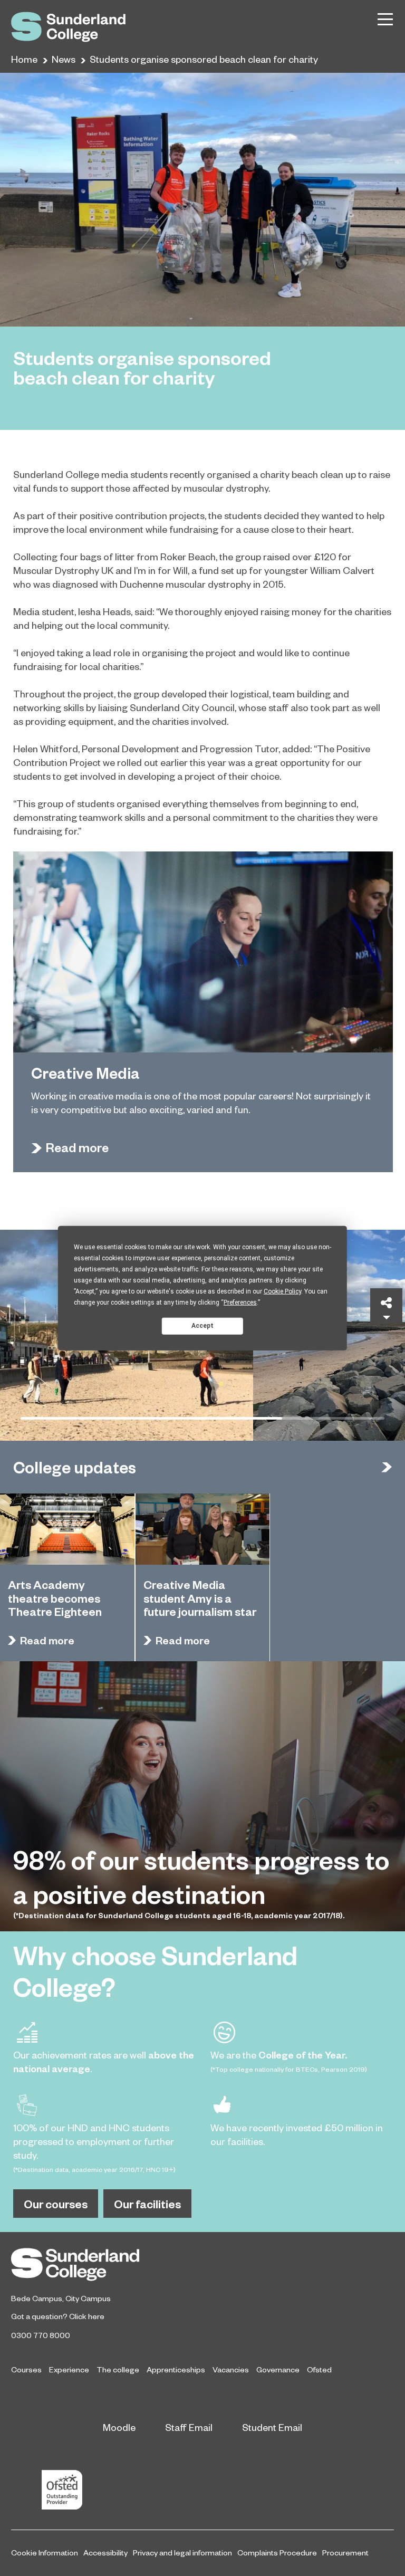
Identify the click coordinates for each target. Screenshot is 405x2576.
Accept (202, 1326)
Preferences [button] (240, 1302)
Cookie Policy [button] (282, 1291)
